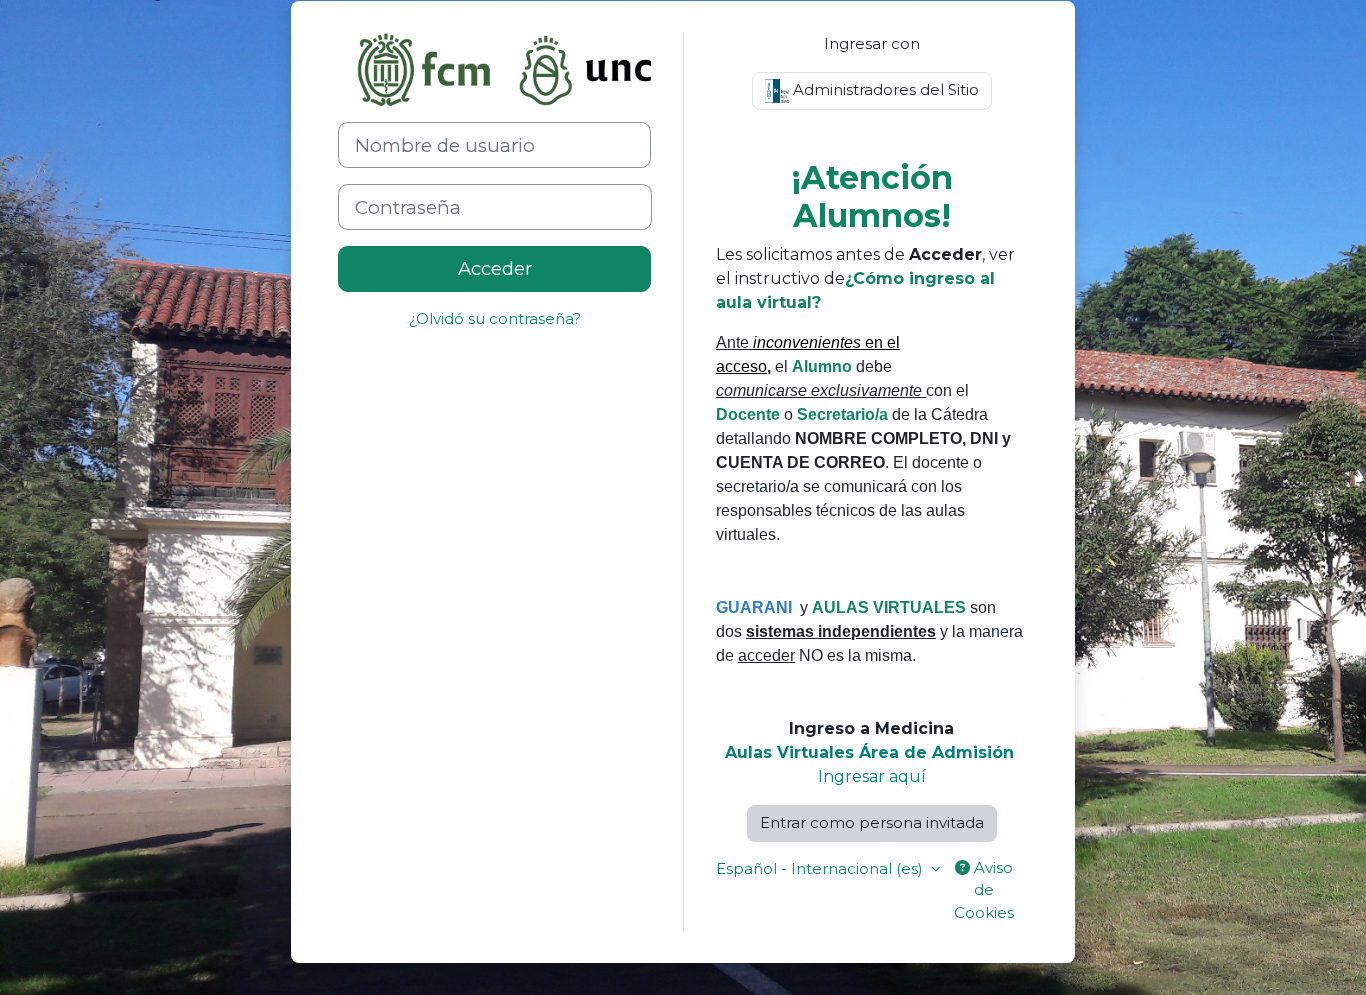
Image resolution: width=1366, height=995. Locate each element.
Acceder (495, 268)
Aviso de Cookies (984, 890)
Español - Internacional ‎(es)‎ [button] (821, 868)
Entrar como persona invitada (872, 822)
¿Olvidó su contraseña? (495, 318)
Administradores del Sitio (884, 89)
